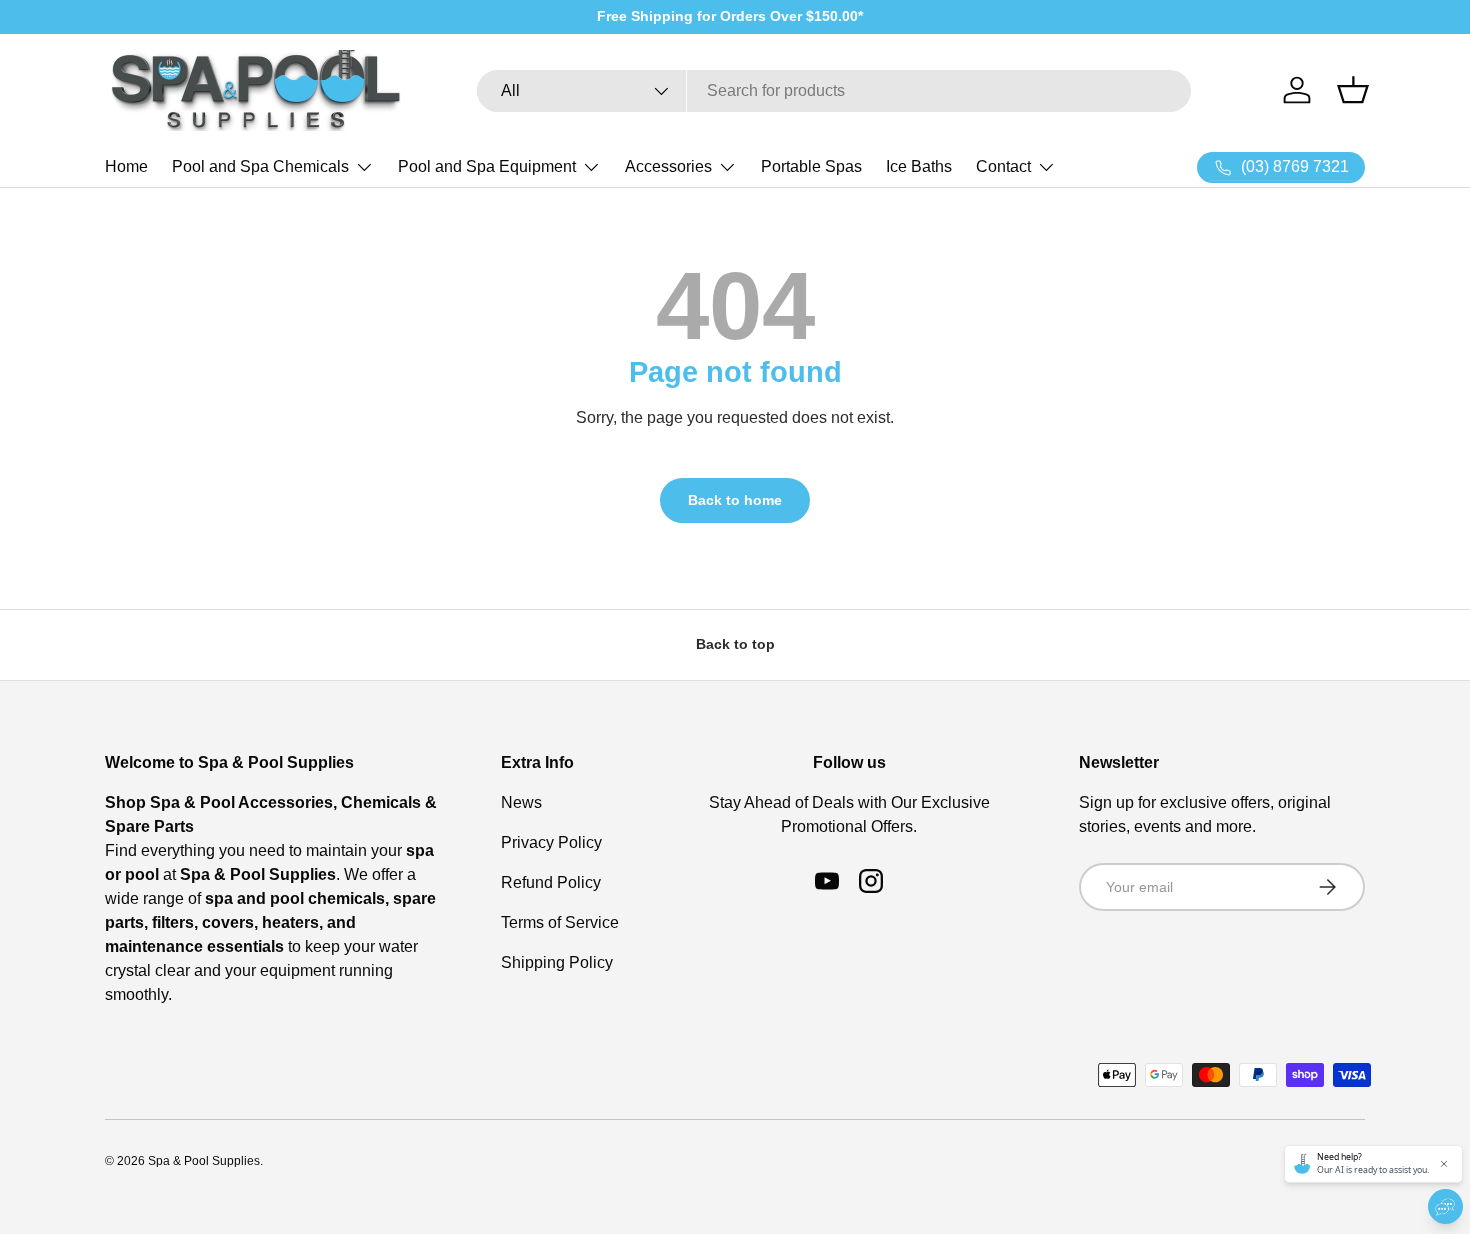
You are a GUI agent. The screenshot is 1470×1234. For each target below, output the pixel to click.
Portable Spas (811, 166)
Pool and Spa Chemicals (260, 166)
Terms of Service (560, 922)
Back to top (735, 644)
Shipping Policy (557, 962)
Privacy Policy (551, 842)
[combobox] (834, 91)
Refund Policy (551, 882)
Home (126, 166)
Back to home (735, 500)
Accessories (668, 166)
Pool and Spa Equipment (487, 166)
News (521, 802)
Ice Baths (919, 166)
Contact (1003, 166)
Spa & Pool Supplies (204, 1161)
